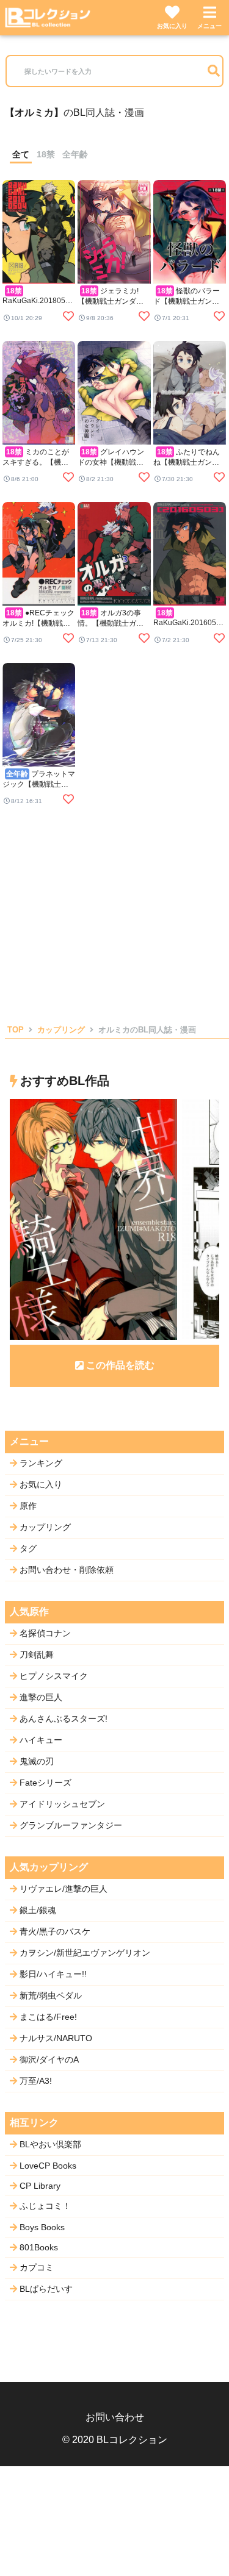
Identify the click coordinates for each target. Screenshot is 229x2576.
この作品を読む (120, 1365)
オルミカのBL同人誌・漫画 (147, 1030)
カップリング (61, 1030)
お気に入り (172, 26)
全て (21, 154)
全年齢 (75, 154)
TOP (16, 1030)
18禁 (46, 154)
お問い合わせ (115, 2417)
